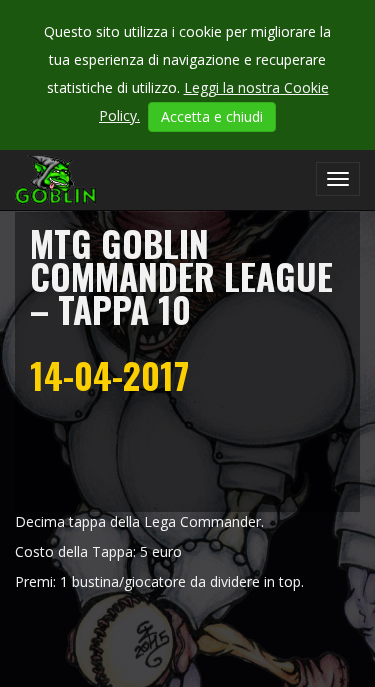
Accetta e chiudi (212, 116)
